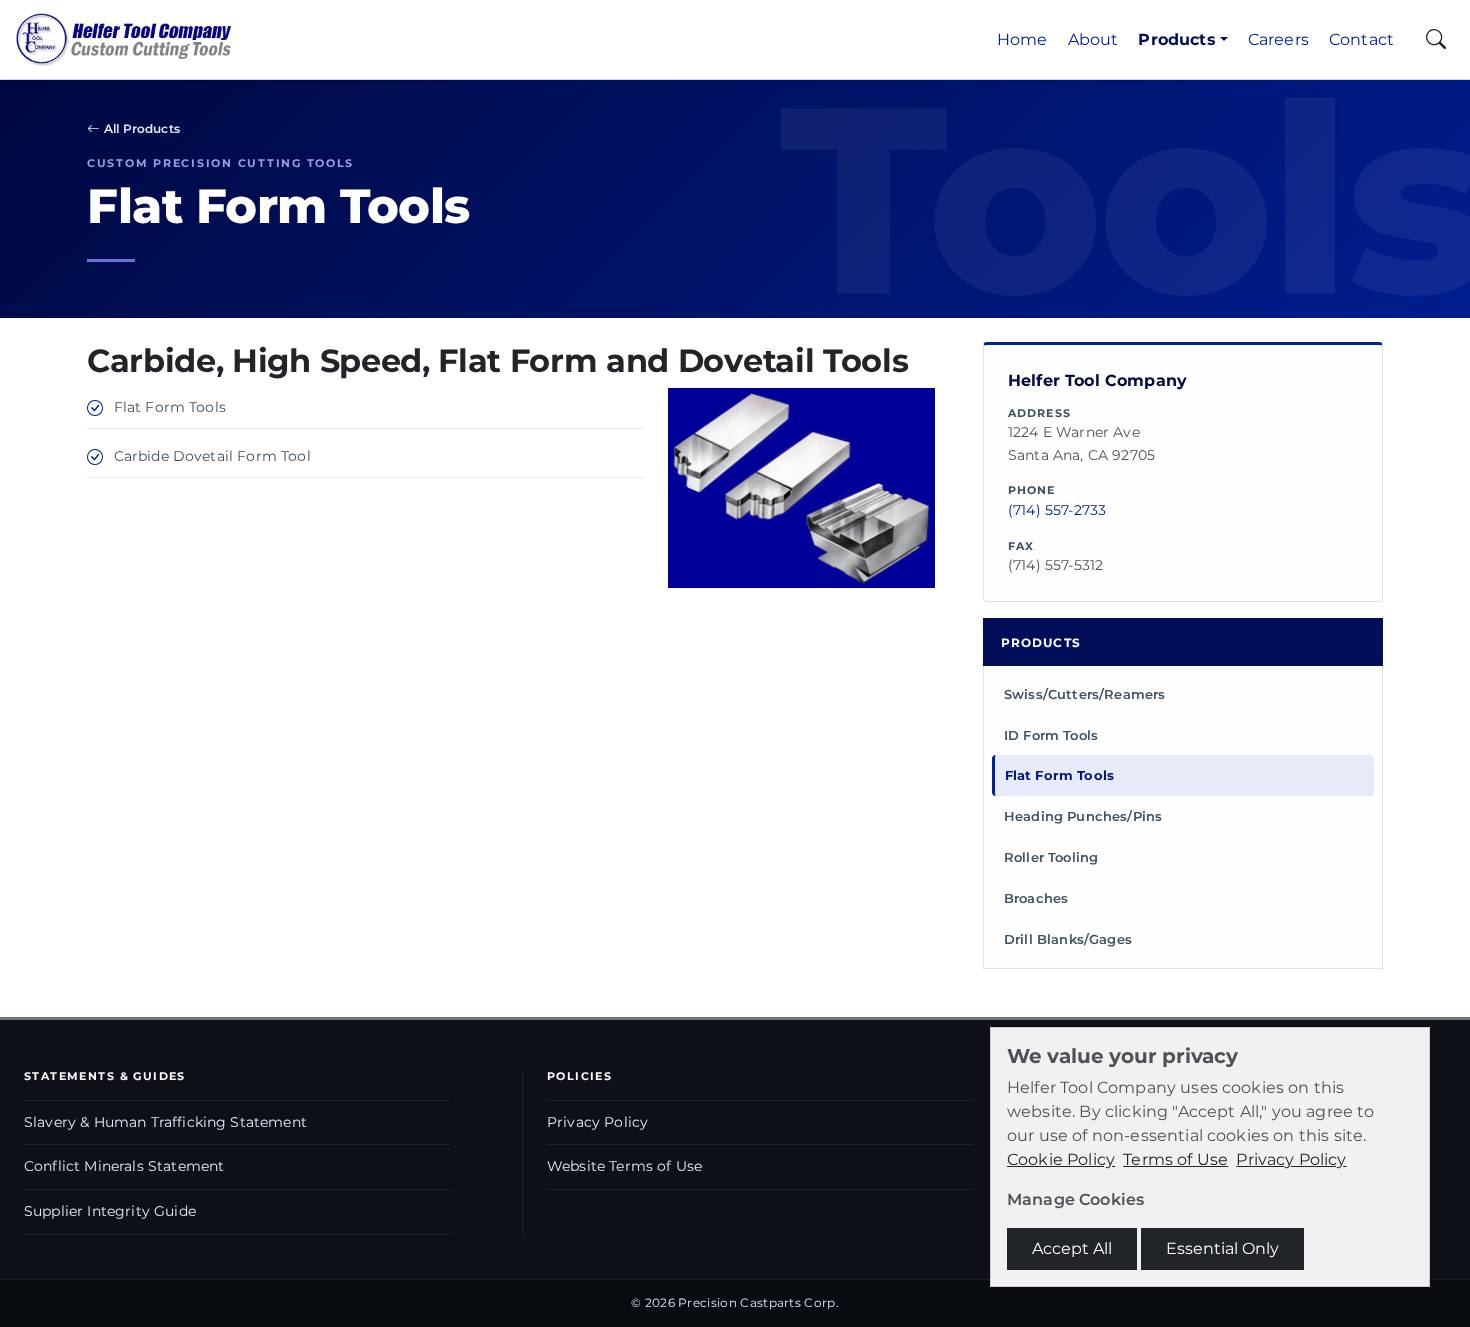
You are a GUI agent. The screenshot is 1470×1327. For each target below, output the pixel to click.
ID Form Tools (1051, 735)
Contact (1361, 39)
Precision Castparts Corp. (758, 1302)
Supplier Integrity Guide (110, 1211)
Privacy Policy (597, 1122)
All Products (142, 128)
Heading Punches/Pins (1083, 816)
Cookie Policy (1061, 1159)
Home (1022, 39)
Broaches (1036, 898)
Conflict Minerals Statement (124, 1166)
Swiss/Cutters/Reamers (1084, 694)
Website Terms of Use (624, 1166)
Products (1176, 39)
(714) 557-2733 (1057, 510)
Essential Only (1222, 1248)
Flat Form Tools (1059, 775)
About (1093, 39)
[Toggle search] (1436, 40)
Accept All (1072, 1248)
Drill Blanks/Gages (1068, 939)
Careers (1278, 39)
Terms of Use (1175, 1159)
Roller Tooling (1051, 857)
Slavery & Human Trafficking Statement (165, 1122)
